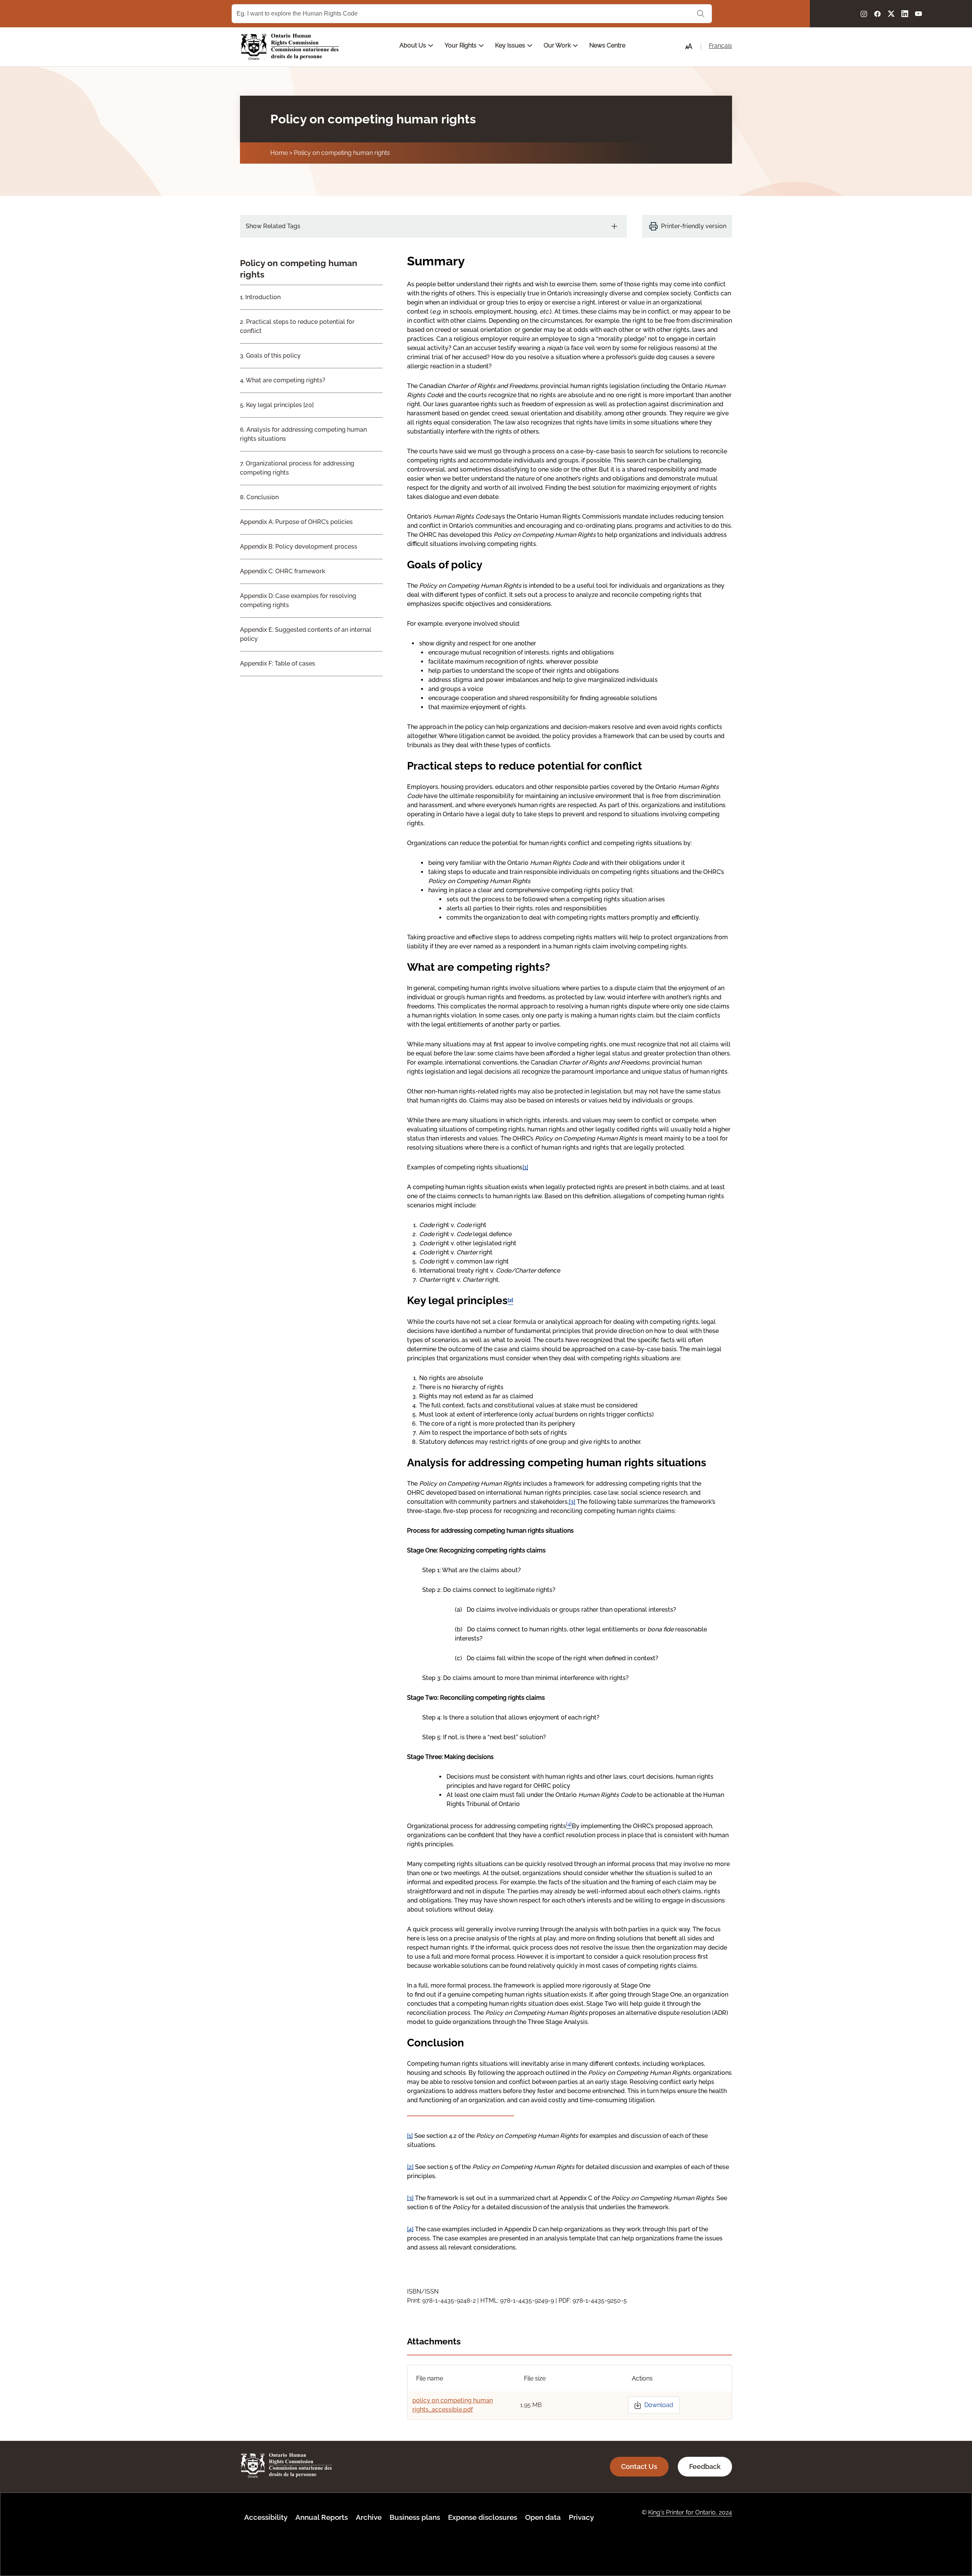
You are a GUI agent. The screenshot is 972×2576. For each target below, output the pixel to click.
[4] (410, 2229)
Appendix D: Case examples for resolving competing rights (298, 600)
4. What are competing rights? (283, 380)
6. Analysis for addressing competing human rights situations (303, 434)
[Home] (290, 47)
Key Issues (511, 45)
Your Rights (461, 45)
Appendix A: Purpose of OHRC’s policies (296, 522)
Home (279, 153)
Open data (543, 2517)
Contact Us (639, 2466)
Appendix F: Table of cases (278, 663)
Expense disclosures (483, 2517)
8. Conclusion (259, 497)
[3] (572, 1502)
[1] (525, 1167)
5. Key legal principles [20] (277, 405)
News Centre (607, 45)
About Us (413, 45)
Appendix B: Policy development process (299, 547)
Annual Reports (322, 2517)
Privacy (581, 2517)
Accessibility (266, 2517)
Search (701, 14)
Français (720, 46)
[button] (689, 46)
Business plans (415, 2517)
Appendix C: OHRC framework (283, 571)
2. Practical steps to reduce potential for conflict (297, 326)
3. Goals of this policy (270, 356)
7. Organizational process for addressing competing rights (297, 468)
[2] (410, 2167)
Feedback (705, 2466)
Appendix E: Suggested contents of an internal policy (306, 634)
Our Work (558, 45)
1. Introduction (260, 297)
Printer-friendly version (694, 226)
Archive (369, 2517)
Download (659, 2405)
